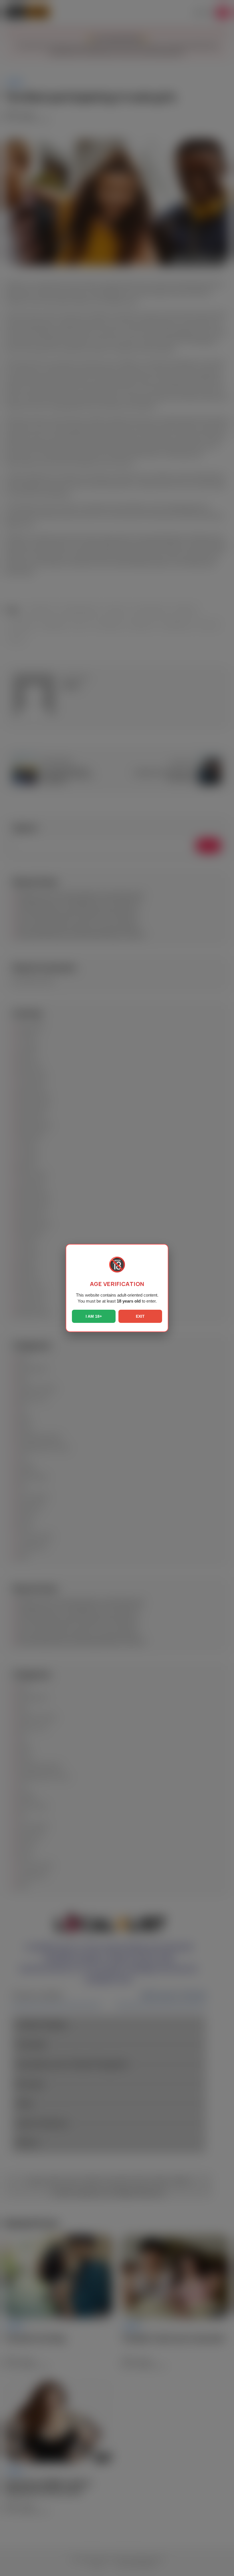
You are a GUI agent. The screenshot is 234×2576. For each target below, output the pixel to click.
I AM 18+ (94, 1316)
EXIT (140, 1316)
